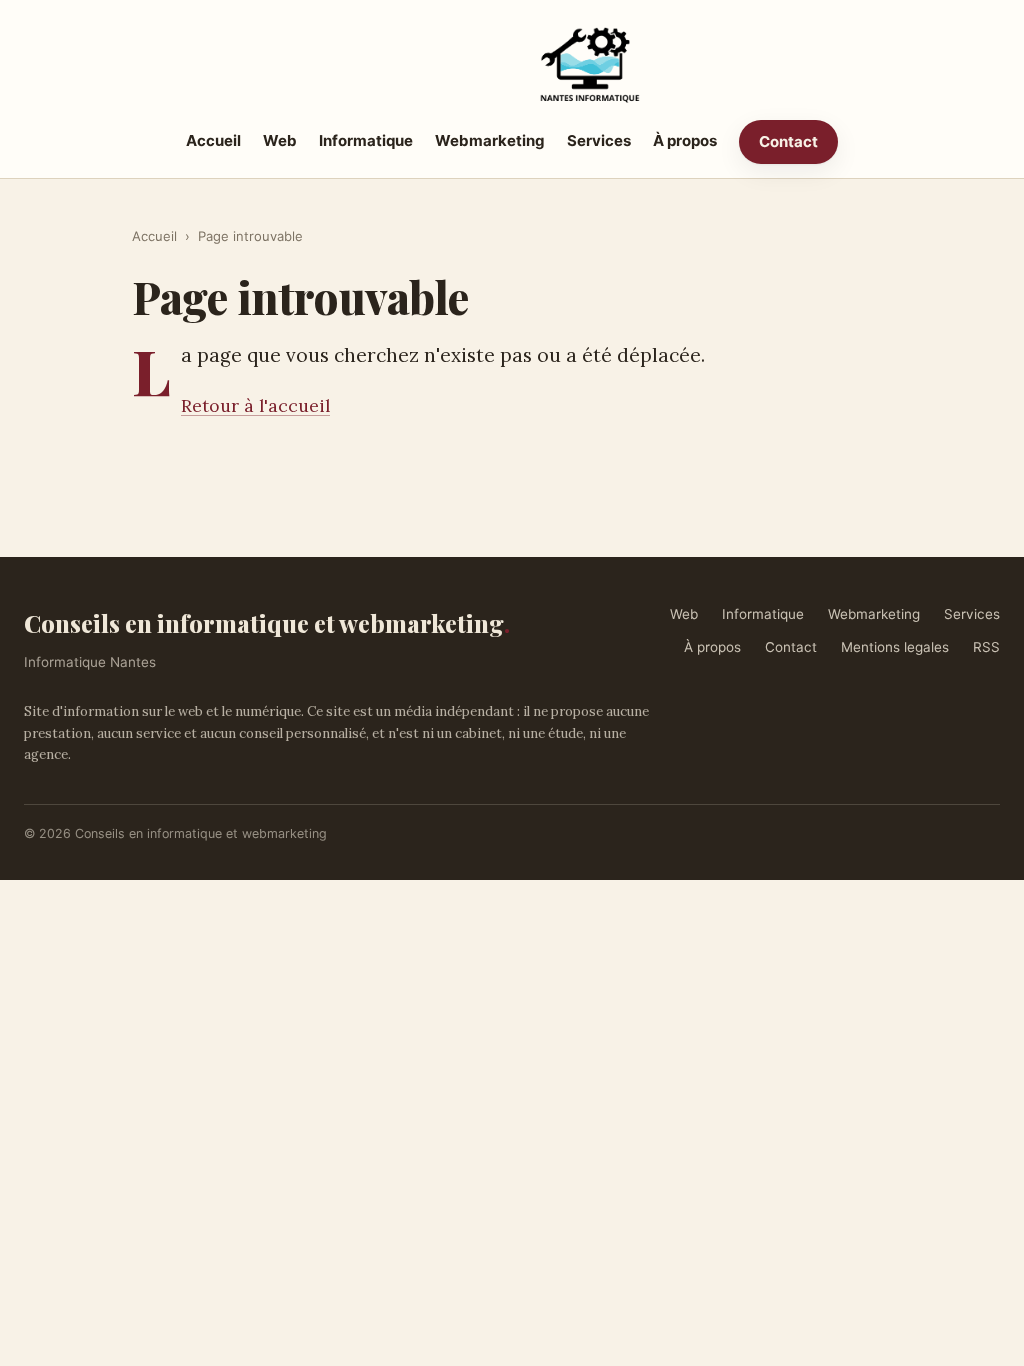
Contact (788, 141)
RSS (986, 647)
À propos (685, 140)
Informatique (366, 140)
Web (280, 140)
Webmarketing (490, 140)
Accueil (213, 140)
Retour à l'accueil (255, 405)
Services (599, 140)
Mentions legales (895, 647)
